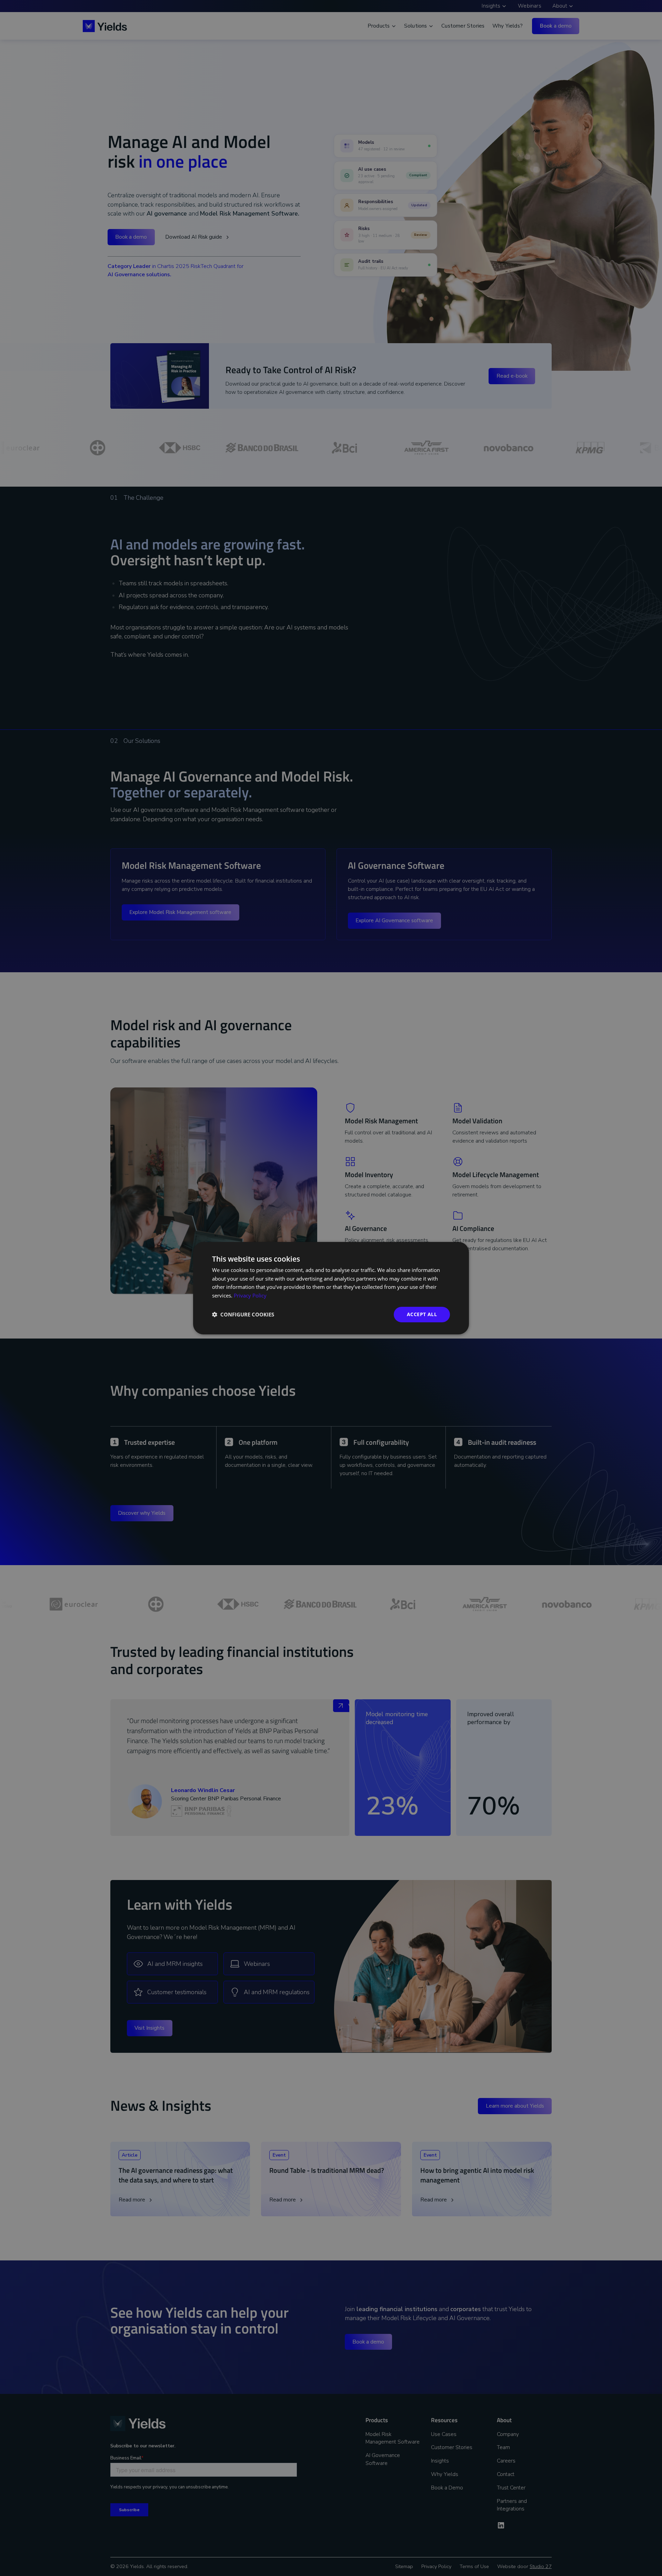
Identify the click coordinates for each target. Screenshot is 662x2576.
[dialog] (331, 1288)
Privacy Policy (250, 1295)
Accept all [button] (422, 1314)
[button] (243, 1314)
